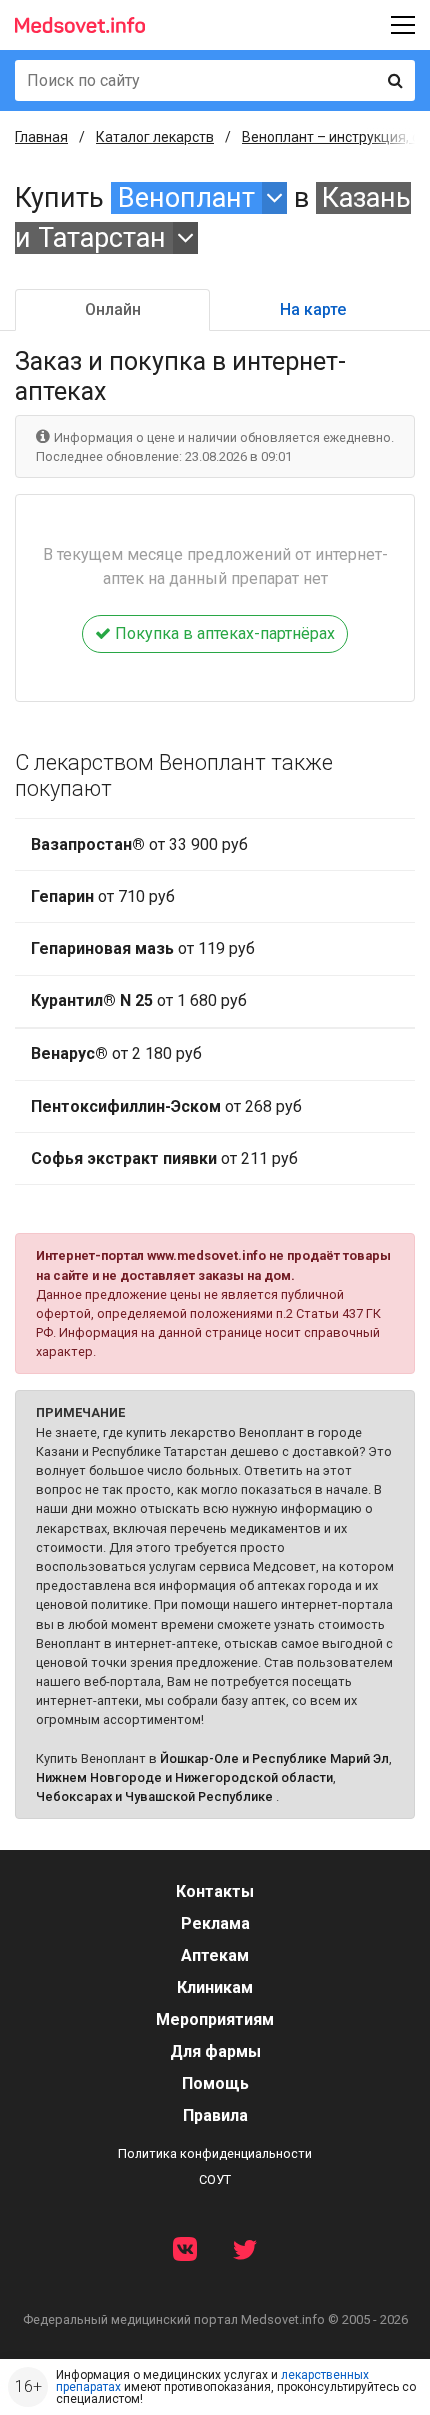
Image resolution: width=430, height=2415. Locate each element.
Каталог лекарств (155, 137)
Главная (41, 137)
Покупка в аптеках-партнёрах (223, 633)
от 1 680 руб (139, 1000)
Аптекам (215, 1955)
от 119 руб (143, 948)
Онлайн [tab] (113, 309)
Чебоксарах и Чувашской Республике (154, 1796)
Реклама (215, 1923)
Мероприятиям (215, 2019)
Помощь (215, 2083)
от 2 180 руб (116, 1053)
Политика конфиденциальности (215, 2153)
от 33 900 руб (139, 844)
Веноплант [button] (186, 198)
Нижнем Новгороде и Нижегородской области (184, 1777)
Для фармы (215, 2051)
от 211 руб (164, 1158)
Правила (215, 2115)
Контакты (215, 1891)
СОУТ (215, 2179)
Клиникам (215, 1987)
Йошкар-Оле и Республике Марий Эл (274, 1758)
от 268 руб (166, 1106)
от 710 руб (103, 896)
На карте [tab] (313, 309)
